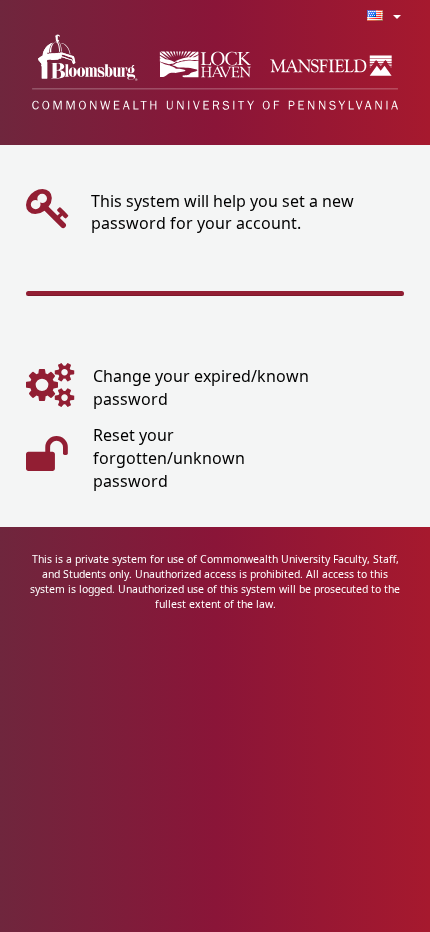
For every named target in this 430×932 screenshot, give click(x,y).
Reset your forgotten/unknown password (169, 458)
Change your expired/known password (201, 387)
